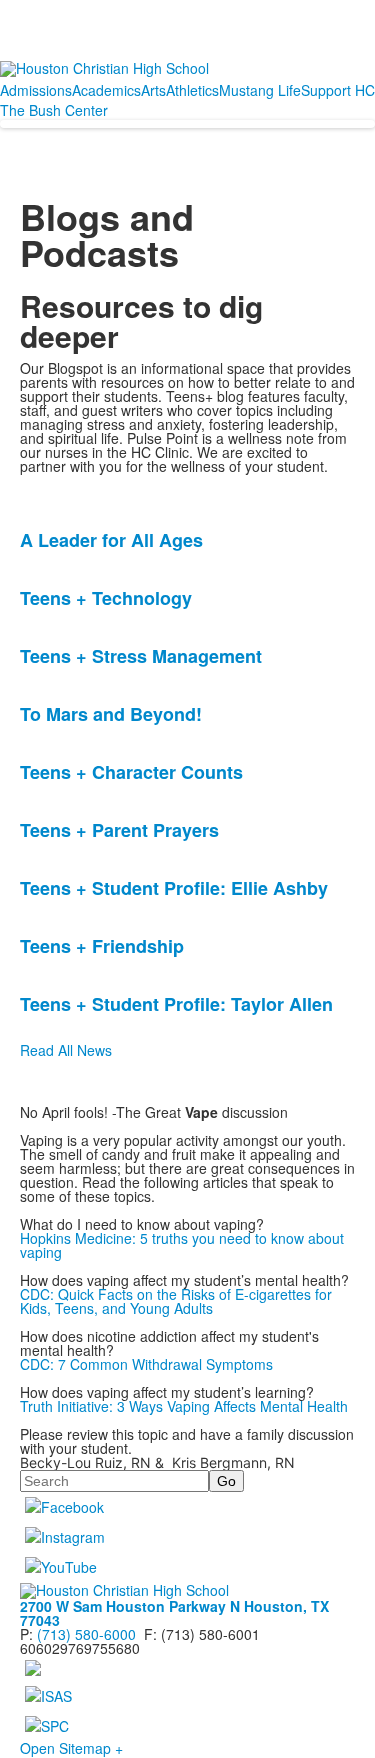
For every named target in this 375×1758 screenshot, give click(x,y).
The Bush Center (54, 110)
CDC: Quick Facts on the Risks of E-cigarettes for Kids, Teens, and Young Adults (176, 1301)
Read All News (66, 1050)
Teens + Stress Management (141, 656)
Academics (106, 90)
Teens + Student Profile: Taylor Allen (176, 1004)
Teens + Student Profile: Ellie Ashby (174, 888)
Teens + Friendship (102, 946)
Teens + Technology (106, 598)
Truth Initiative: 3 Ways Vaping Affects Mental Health (184, 1406)
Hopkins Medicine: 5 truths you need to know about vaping (182, 1245)
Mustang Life (260, 90)
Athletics (192, 90)
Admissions (36, 90)
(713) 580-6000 (86, 1634)
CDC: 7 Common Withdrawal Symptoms (146, 1364)
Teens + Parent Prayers (119, 830)
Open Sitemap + (71, 1748)
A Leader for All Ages (111, 540)
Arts (153, 90)
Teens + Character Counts (131, 772)
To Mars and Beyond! (111, 714)
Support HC (338, 90)
